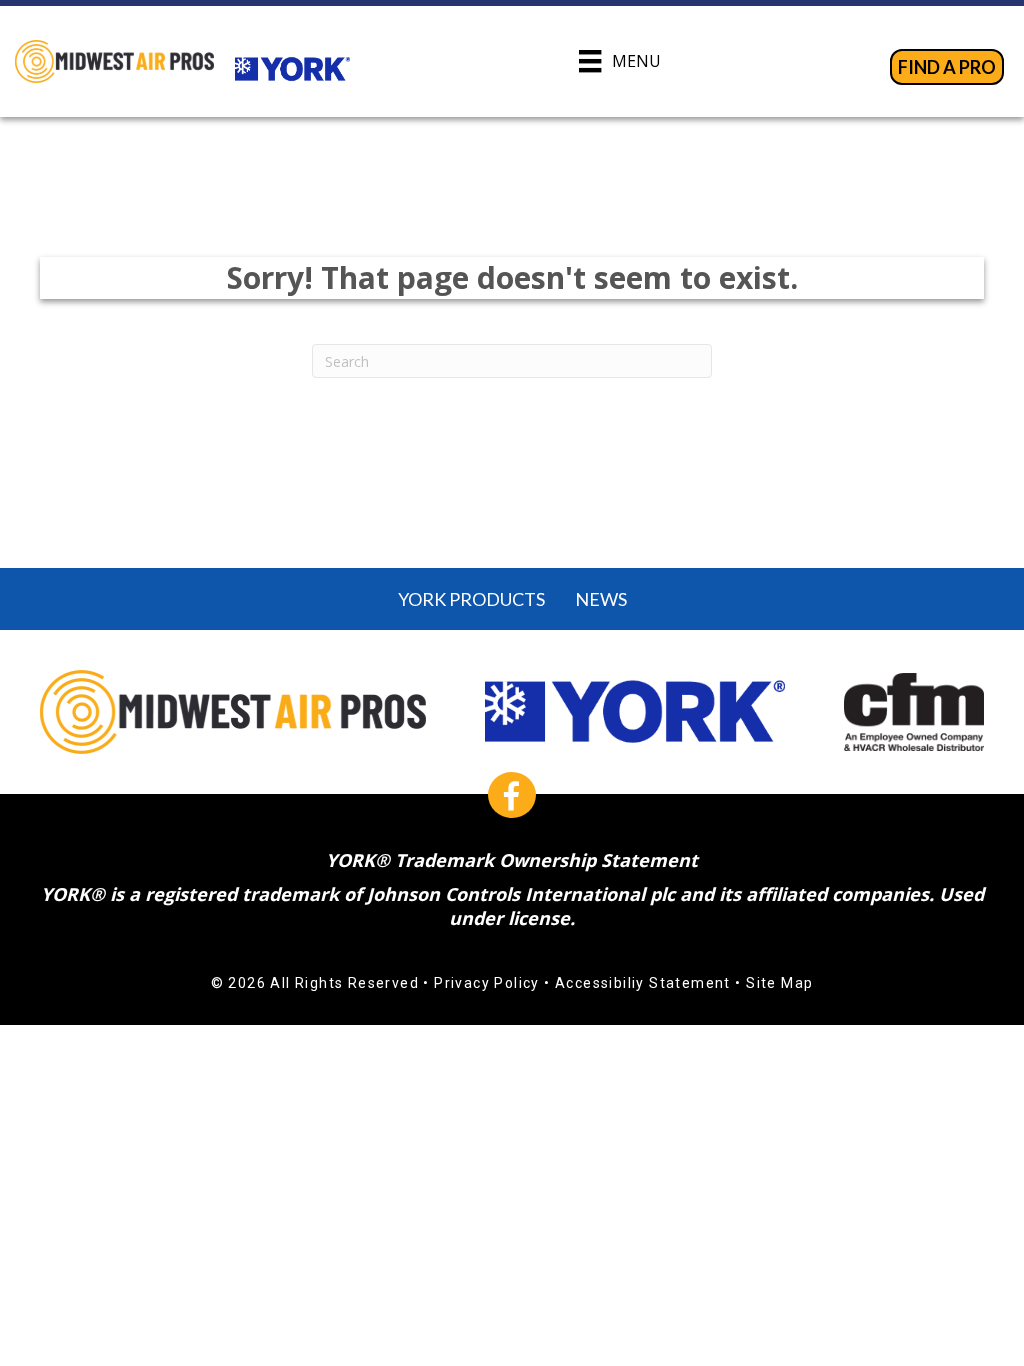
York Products (471, 599)
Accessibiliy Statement (643, 983)
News (601, 599)
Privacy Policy (487, 983)
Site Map (779, 983)
